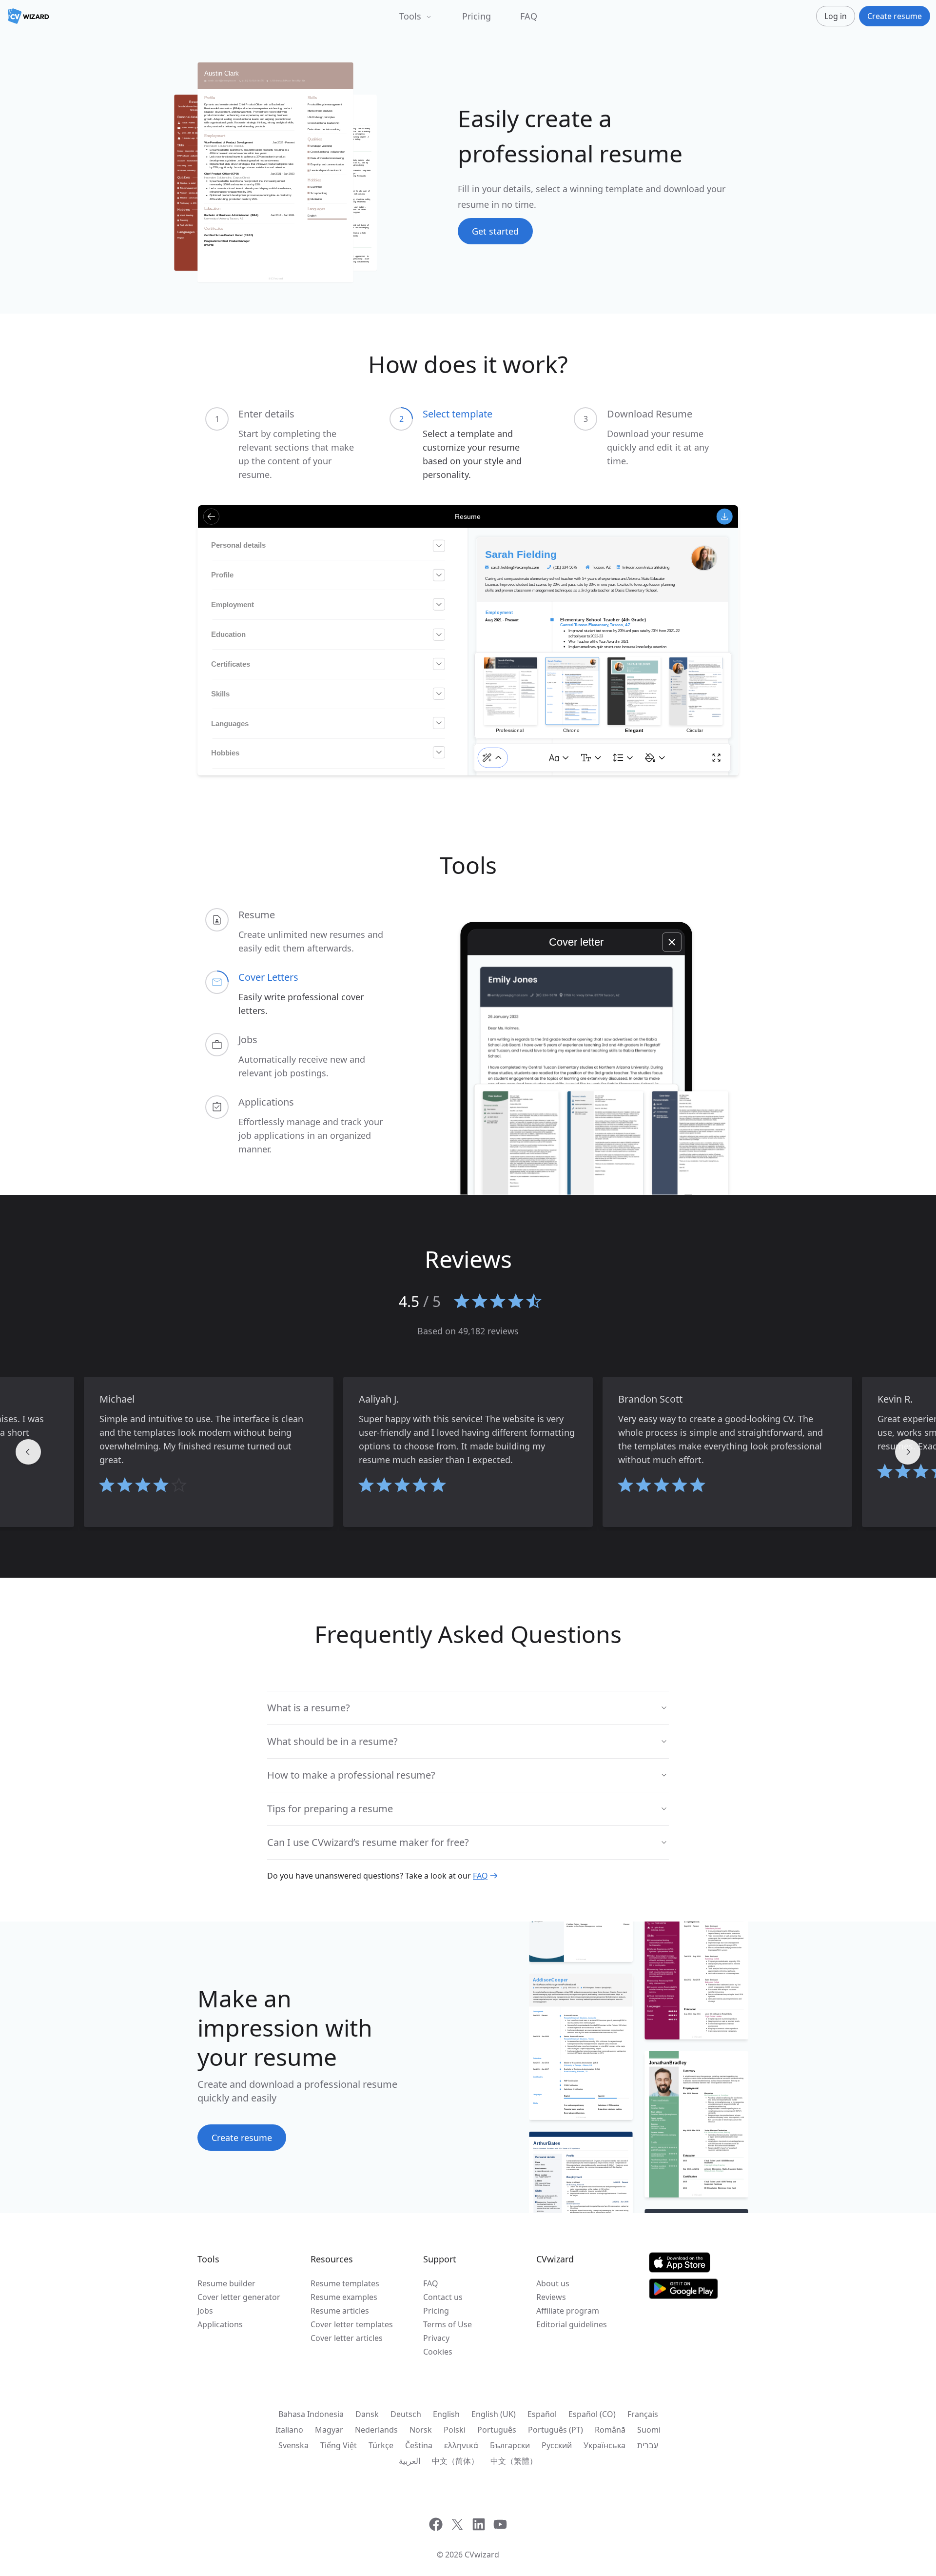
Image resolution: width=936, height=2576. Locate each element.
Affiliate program (568, 2311)
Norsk (421, 2430)
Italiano (289, 2430)
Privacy (436, 2338)
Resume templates (345, 2283)
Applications (220, 2324)
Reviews (551, 2297)
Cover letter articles (347, 2338)
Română (610, 2430)
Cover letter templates (352, 2324)
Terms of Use (448, 2324)
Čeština (419, 2445)
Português (497, 2430)
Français (643, 2414)
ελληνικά (461, 2445)
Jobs (205, 2311)
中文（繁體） (514, 2461)
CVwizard (482, 2555)
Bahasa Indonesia (311, 2414)
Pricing (477, 16)
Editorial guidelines (572, 2324)
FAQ (529, 16)
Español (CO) (592, 2414)
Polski (455, 2430)
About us (553, 2283)
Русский (557, 2445)
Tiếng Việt (339, 2445)
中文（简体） (455, 2461)
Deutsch (406, 2414)
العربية (409, 2461)
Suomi (649, 2430)
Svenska (293, 2445)
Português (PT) (556, 2430)
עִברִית (648, 2445)
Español (542, 2414)
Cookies (438, 2352)
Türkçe (381, 2445)
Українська (604, 2445)
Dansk (367, 2414)
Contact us (443, 2297)
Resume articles (340, 2311)
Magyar (329, 2430)
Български (510, 2445)
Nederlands (376, 2430)
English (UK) (494, 2414)
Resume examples (344, 2297)
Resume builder (226, 2283)
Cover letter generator (239, 2297)
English (446, 2414)
